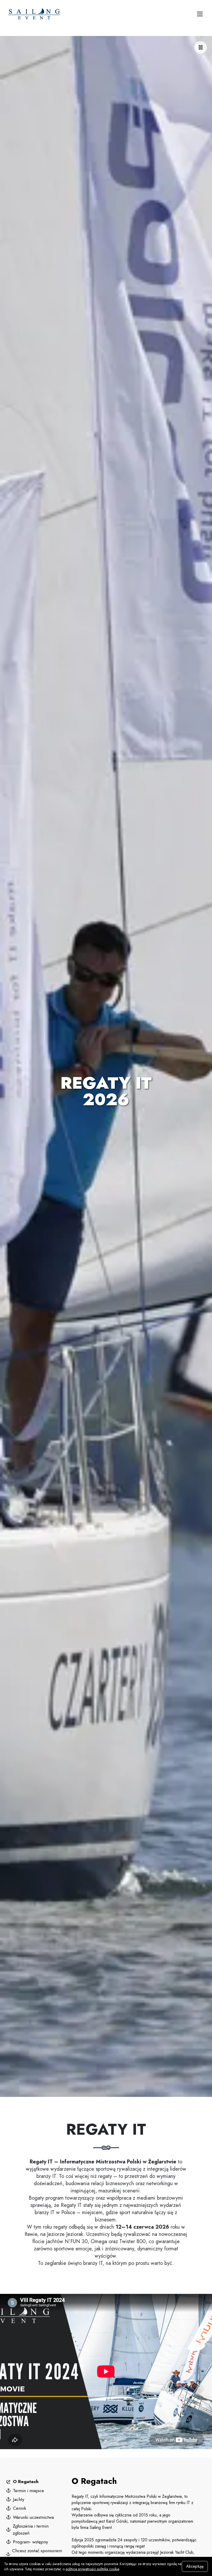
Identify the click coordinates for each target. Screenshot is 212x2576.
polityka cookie (108, 2569)
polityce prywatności (81, 2569)
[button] (200, 14)
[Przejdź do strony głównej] (61, 14)
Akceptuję (195, 2566)
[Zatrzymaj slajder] (201, 47)
